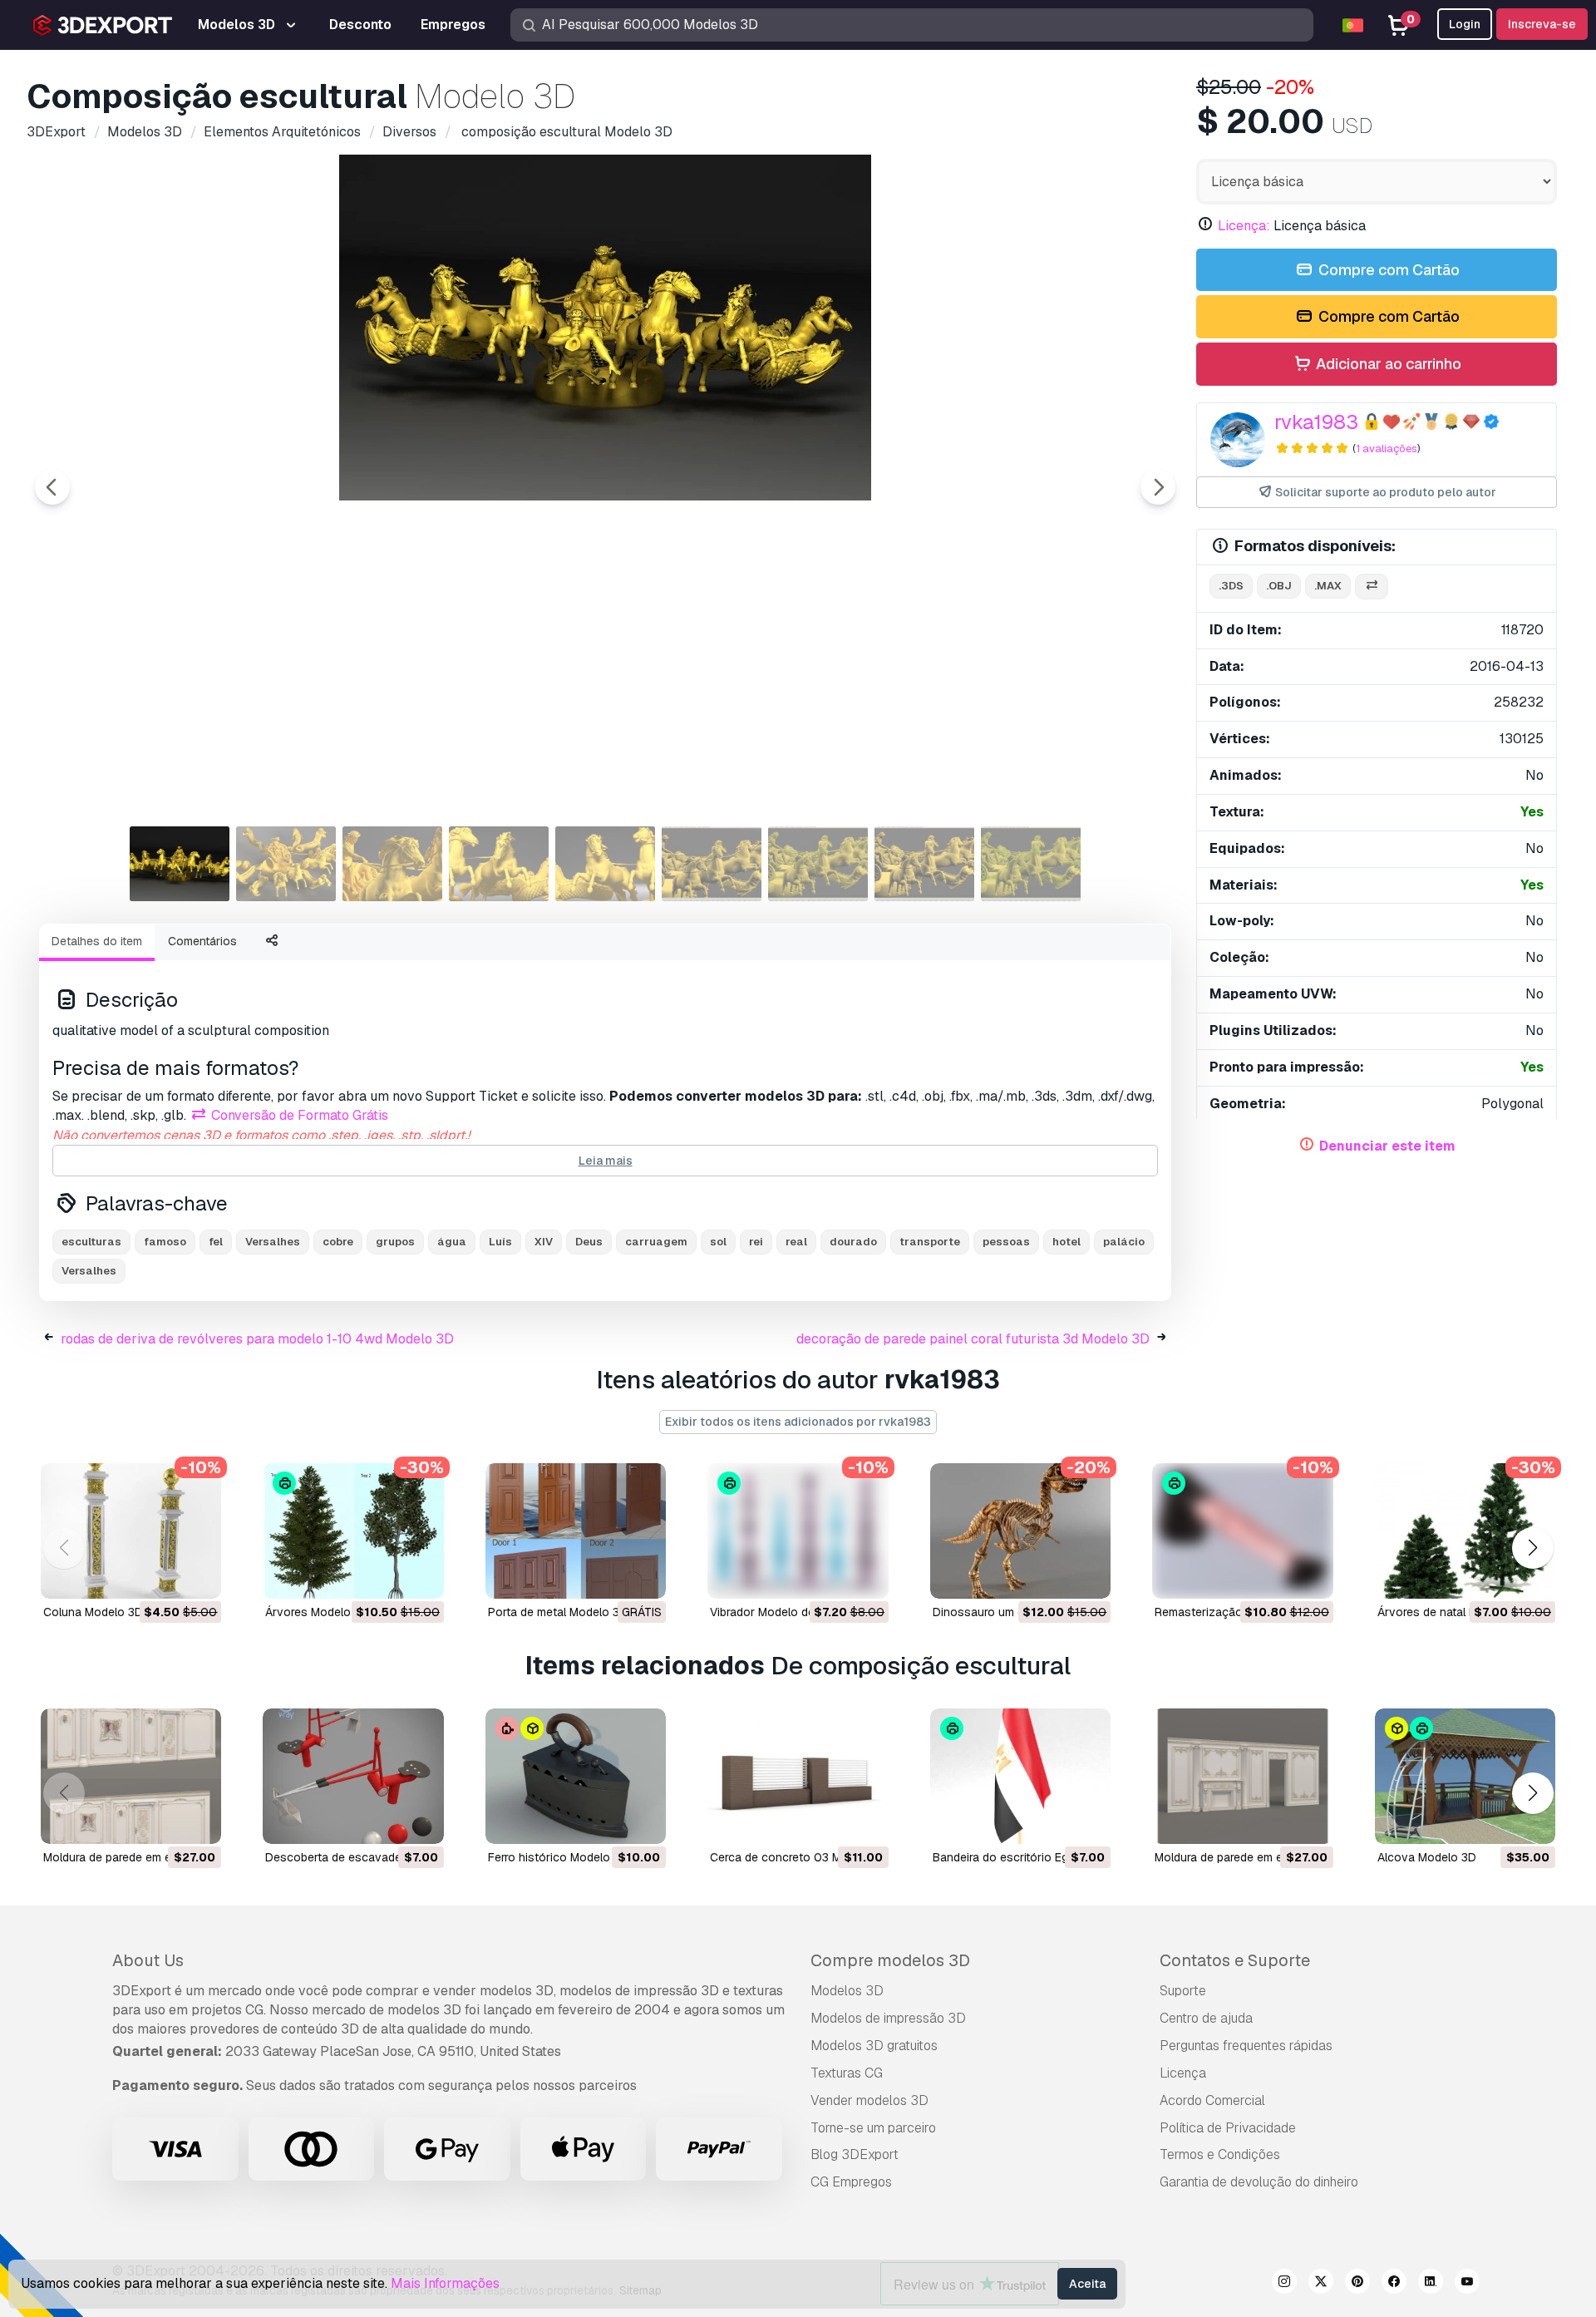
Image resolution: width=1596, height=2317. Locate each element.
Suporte (1183, 1991)
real (796, 1242)
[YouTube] (1467, 2284)
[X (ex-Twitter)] (1321, 2284)
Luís (500, 1242)
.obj (1279, 586)
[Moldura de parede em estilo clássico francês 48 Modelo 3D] (131, 1776)
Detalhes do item (97, 941)
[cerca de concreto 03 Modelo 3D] (798, 1776)
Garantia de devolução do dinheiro (1259, 2182)
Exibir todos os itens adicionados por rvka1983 (798, 1422)
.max (1328, 586)
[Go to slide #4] (499, 864)
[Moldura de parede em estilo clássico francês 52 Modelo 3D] (1242, 1776)
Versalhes (89, 1271)
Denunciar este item (1387, 1146)
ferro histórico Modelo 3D (558, 1857)
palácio (1124, 1242)
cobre (338, 1242)
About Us (148, 1960)
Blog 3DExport (855, 2154)
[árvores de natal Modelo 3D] (1465, 1531)
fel (216, 1242)
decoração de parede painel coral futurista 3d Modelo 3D (973, 1339)
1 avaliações (1387, 449)
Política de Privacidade (1228, 2128)
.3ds (1231, 586)
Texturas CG (847, 2073)
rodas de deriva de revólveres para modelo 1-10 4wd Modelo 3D (257, 1339)
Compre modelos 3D (890, 1960)
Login (1465, 24)
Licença (1183, 2073)
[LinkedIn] (1431, 2284)
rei (756, 1242)
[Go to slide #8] (924, 864)
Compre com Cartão (1387, 270)
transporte (930, 1242)
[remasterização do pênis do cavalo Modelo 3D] (1242, 1531)
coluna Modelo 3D (93, 1612)
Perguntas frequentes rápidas (1246, 2046)
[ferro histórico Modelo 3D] (576, 1776)
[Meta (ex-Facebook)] (1394, 2284)
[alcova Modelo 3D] (1465, 1776)
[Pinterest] (1357, 2284)
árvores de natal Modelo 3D (1452, 1612)
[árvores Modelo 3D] (353, 1531)
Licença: (1244, 226)
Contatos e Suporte (1235, 1960)
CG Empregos (851, 2182)
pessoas (1006, 1242)
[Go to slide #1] (180, 864)
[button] (1532, 1548)
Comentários (202, 941)
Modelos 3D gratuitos (874, 2046)
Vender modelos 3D (869, 2100)
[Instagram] (1284, 2284)
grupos (395, 1242)
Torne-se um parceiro (873, 2128)
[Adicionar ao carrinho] (163, 1575)
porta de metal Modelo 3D (558, 1612)
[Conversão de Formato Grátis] (1372, 587)
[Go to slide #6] (712, 864)
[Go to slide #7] (818, 864)
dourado (853, 1242)
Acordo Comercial (1212, 2100)
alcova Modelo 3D (1427, 1857)
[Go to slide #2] (286, 864)
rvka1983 (1316, 422)
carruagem (656, 1242)
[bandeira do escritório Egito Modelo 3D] (1020, 1776)
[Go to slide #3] (392, 864)
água (452, 1242)
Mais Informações (445, 2283)
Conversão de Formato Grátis (298, 1115)
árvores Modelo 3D (317, 1612)
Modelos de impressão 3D (888, 2018)
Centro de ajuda (1206, 2018)
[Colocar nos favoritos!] (197, 1575)
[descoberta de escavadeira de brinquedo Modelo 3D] (353, 1776)
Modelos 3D (847, 1991)
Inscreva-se (1542, 24)
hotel (1066, 1242)
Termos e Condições (1220, 2154)
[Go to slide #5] (605, 864)
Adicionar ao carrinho (1387, 364)
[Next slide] (1158, 487)
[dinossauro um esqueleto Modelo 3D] (1020, 1531)
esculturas (91, 1242)
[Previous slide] (52, 487)
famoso (165, 1242)
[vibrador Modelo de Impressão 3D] (798, 1531)
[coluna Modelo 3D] (131, 1531)
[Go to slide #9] (1031, 864)
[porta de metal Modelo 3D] (576, 1531)
